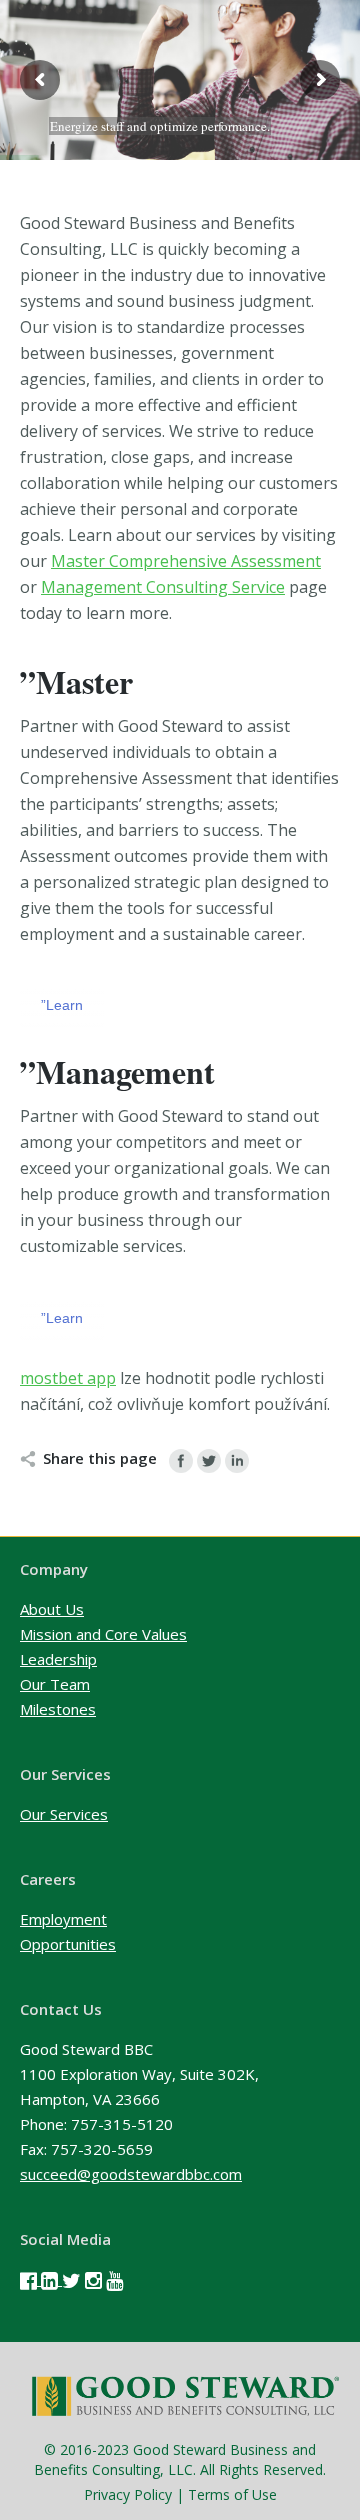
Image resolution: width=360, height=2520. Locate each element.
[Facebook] (181, 1461)
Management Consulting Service (163, 587)
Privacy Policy (128, 2494)
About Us (52, 1609)
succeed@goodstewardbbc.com (131, 2174)
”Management (117, 1071)
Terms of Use (232, 2494)
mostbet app (68, 1378)
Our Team (55, 1684)
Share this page (100, 1458)
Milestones (58, 1709)
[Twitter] (209, 1461)
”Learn (62, 1005)
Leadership (58, 1659)
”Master (76, 681)
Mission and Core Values (103, 1634)
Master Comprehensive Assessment (186, 561)
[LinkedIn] (237, 1461)
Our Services (64, 1814)
